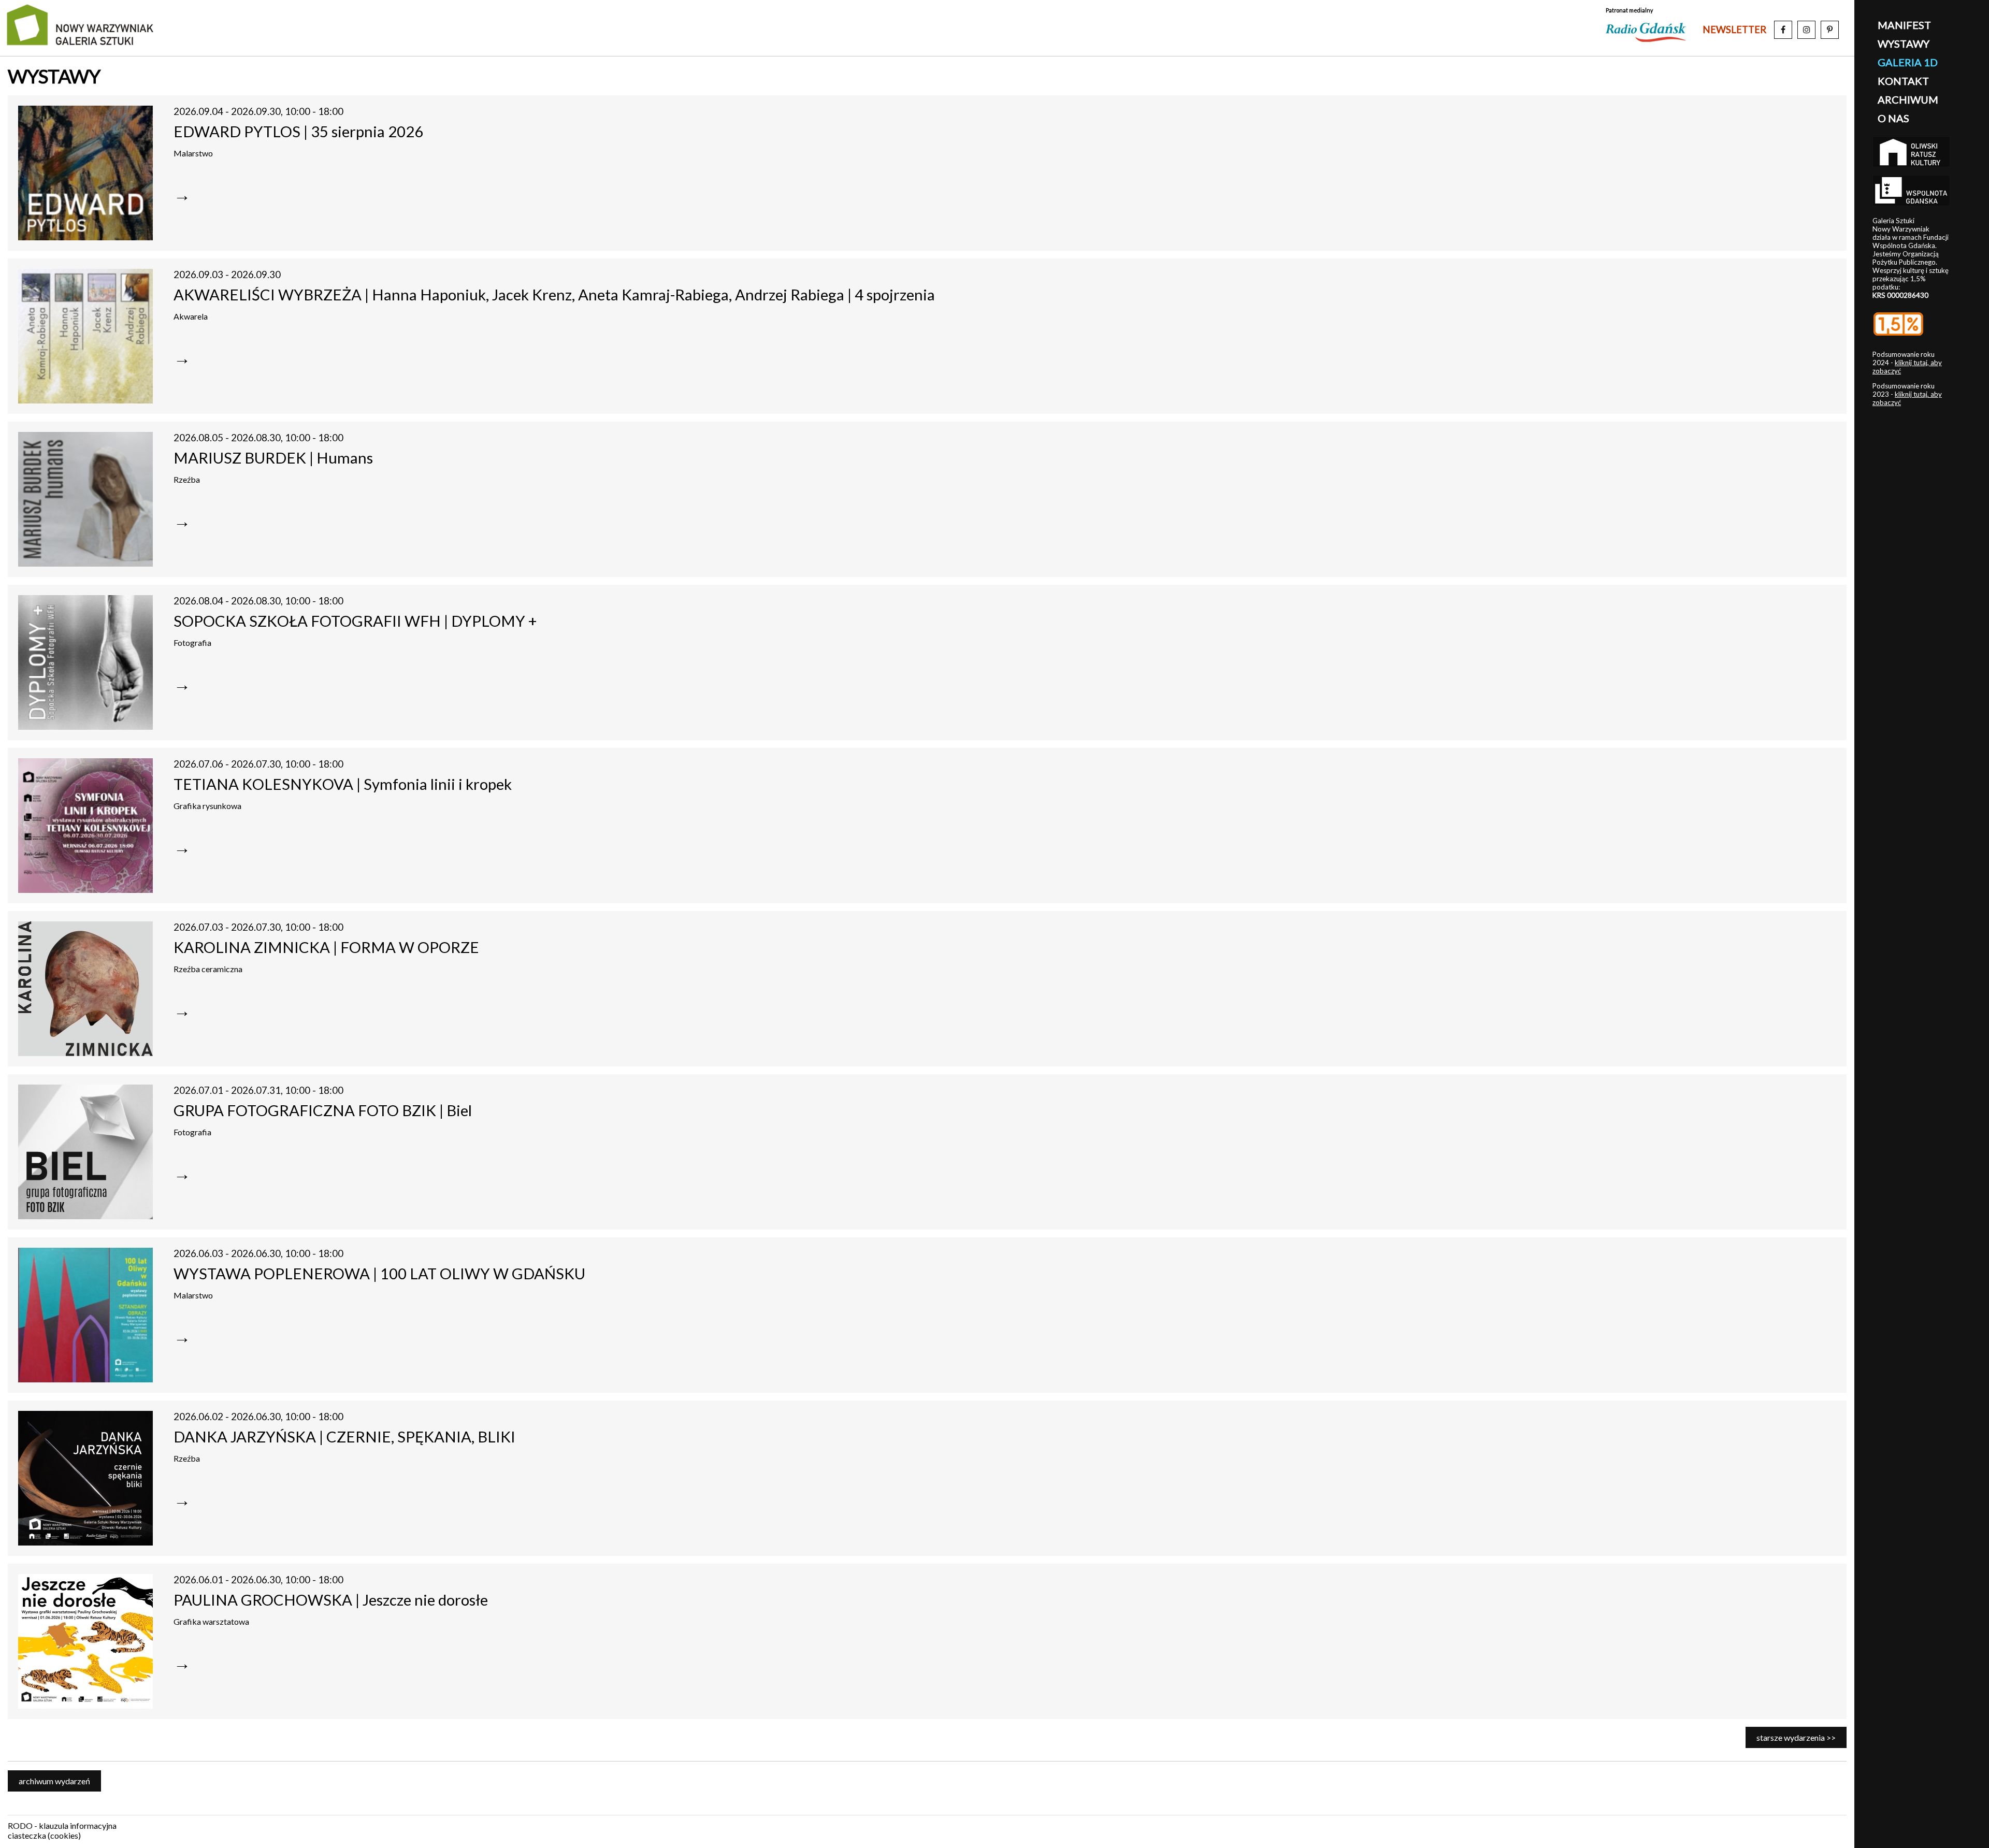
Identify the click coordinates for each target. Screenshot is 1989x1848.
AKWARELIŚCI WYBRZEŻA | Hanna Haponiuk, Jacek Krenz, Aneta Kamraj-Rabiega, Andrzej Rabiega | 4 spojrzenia (554, 294)
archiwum (1908, 99)
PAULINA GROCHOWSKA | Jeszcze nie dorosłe (331, 1600)
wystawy (1904, 44)
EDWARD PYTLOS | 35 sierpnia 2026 (298, 131)
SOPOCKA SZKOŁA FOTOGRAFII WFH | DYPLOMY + (355, 621)
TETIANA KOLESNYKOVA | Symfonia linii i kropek (343, 784)
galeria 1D (1908, 62)
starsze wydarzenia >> (1796, 1737)
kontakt (1903, 81)
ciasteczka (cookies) (44, 1835)
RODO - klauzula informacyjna (62, 1825)
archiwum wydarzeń (54, 1781)
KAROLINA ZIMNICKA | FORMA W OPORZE (326, 947)
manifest (1904, 25)
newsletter (1734, 30)
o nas (1893, 118)
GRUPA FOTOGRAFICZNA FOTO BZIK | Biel (323, 1110)
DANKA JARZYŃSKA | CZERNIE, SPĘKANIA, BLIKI (344, 1436)
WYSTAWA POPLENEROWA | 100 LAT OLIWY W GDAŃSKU (379, 1273)
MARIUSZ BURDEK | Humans (273, 458)
